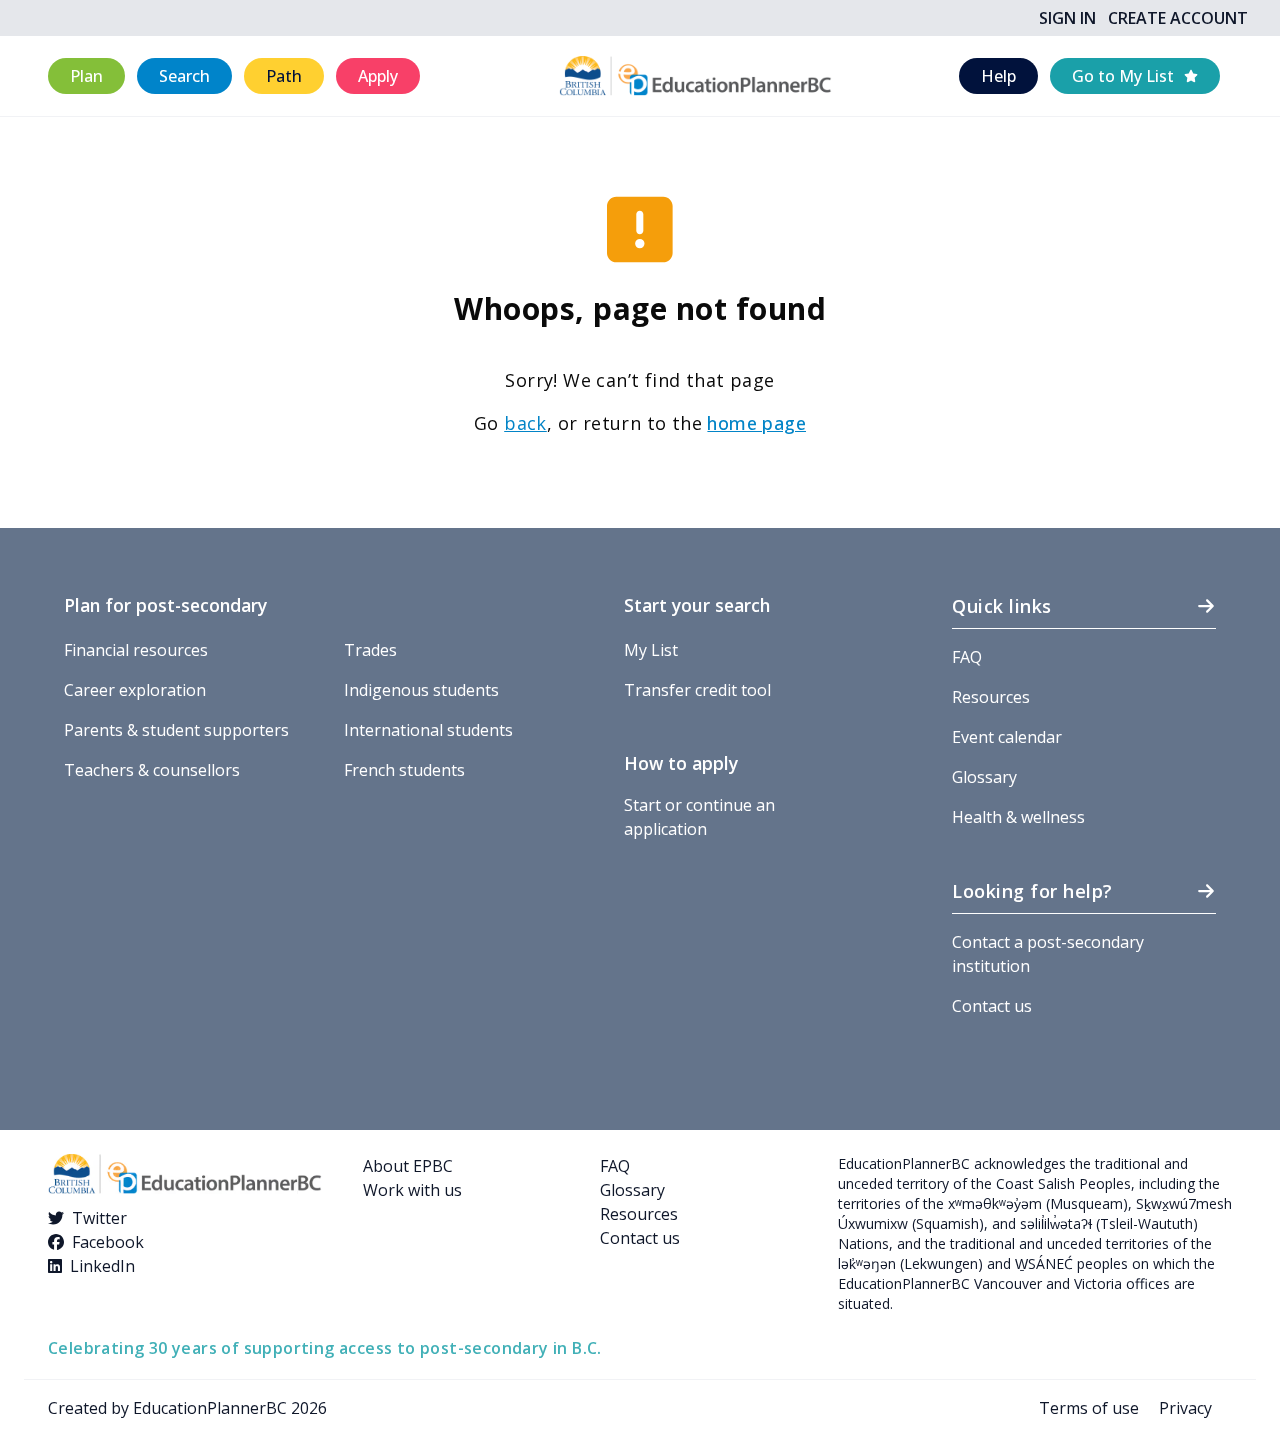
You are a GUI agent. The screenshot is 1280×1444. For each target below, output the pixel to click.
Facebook (108, 1242)
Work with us (412, 1190)
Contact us (992, 1006)
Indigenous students (421, 690)
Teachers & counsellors (152, 770)
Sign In (1067, 18)
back (525, 423)
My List (651, 650)
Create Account (1178, 18)
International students (428, 730)
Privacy (1185, 1408)
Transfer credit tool (697, 690)
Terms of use (1089, 1408)
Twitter (99, 1218)
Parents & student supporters (176, 730)
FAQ (967, 657)
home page (756, 423)
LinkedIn (102, 1266)
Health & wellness (1018, 817)
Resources (991, 697)
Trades (370, 650)
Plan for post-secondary (165, 605)
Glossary (984, 777)
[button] (86, 76)
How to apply (681, 763)
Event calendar (1007, 737)
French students (404, 770)
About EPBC (408, 1166)
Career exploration (135, 690)
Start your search (697, 605)
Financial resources (136, 650)
